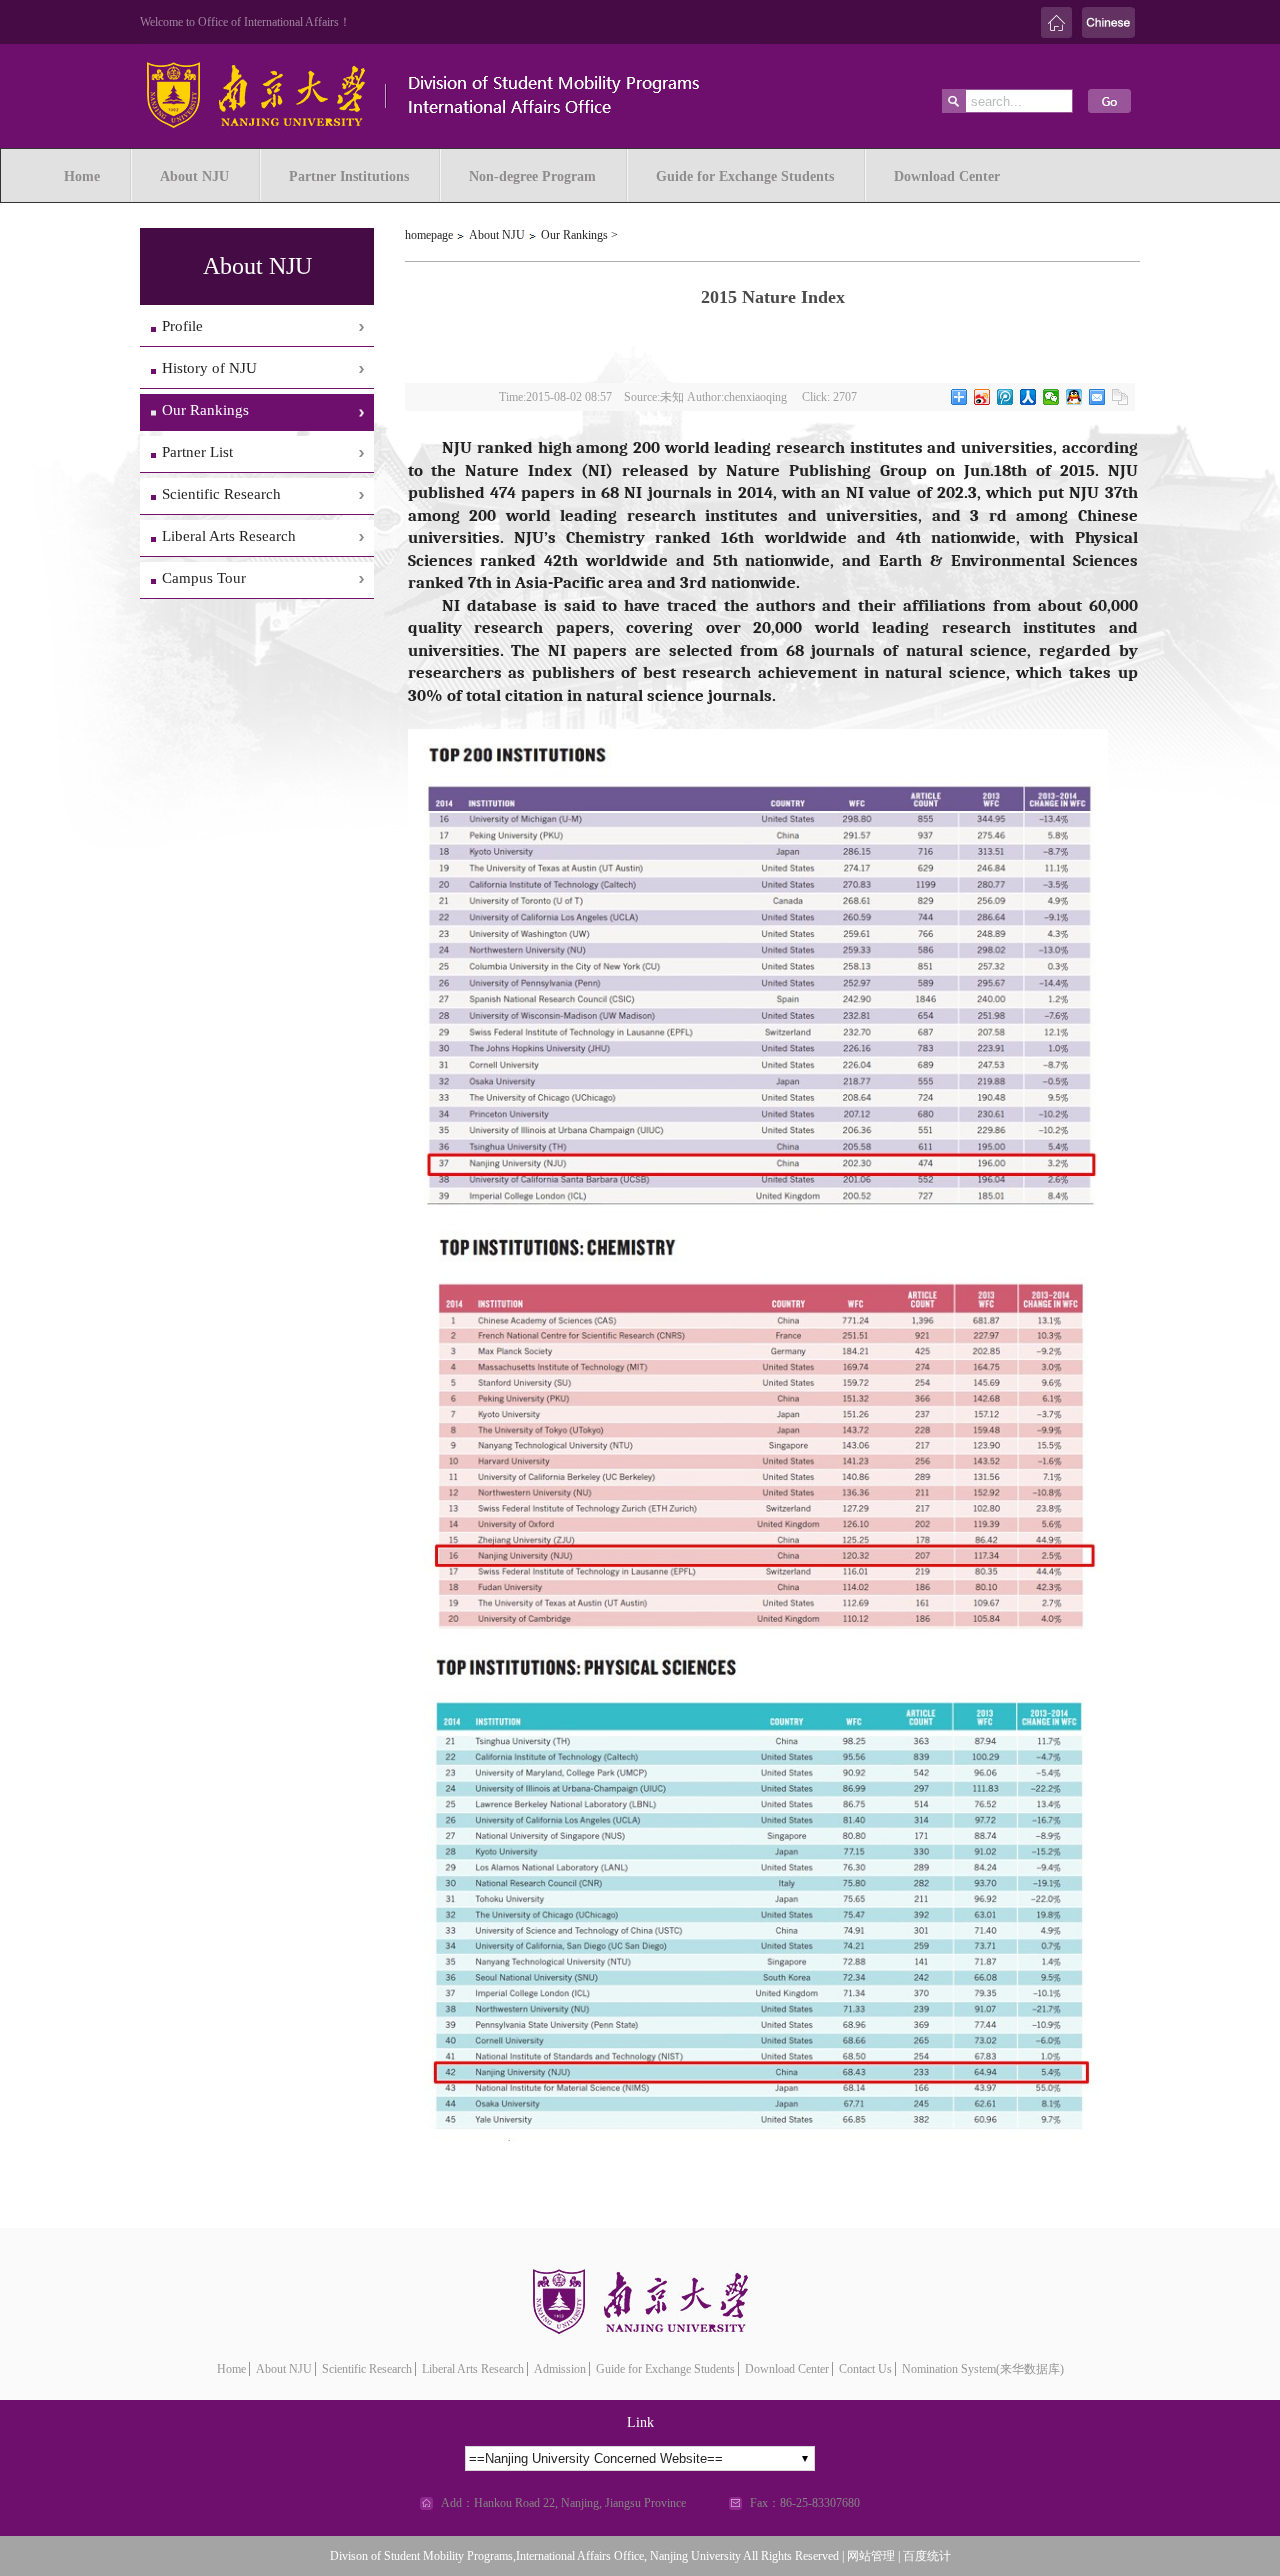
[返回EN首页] (450, 141)
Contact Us (865, 2369)
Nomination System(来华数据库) (983, 2369)
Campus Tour (204, 578)
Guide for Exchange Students (665, 2369)
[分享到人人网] (1028, 397)
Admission (560, 2369)
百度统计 (927, 2556)
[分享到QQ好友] (1074, 397)
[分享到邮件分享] (1097, 397)
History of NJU (209, 368)
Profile (182, 326)
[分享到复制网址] (1120, 397)
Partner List (197, 452)
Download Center (787, 2369)
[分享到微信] (1051, 397)
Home (231, 2369)
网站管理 (871, 2556)
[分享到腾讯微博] (1005, 397)
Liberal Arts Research (229, 536)
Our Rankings (205, 410)
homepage (429, 235)
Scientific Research (221, 494)
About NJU (497, 235)
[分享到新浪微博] (982, 397)
